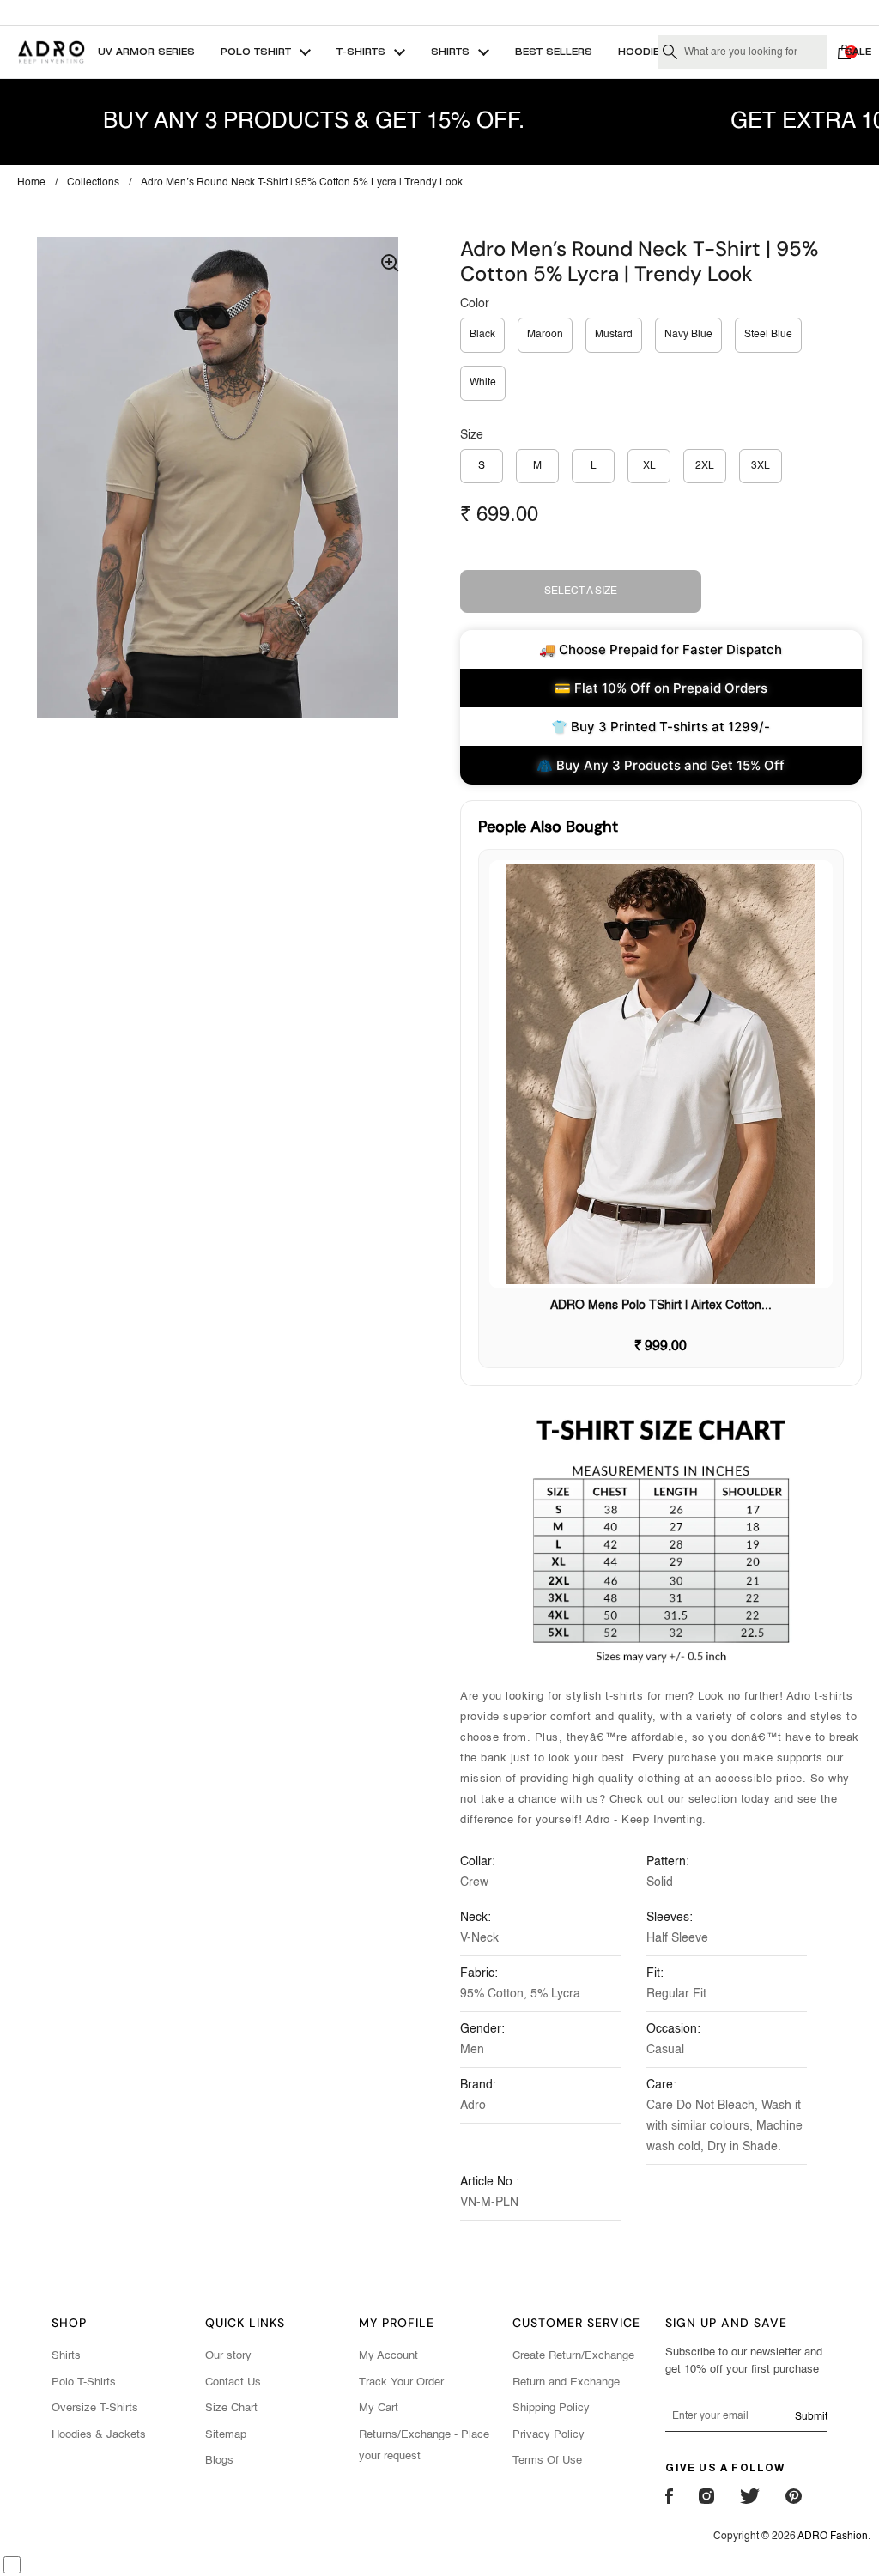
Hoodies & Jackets (99, 2435)
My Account (388, 2356)
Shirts (66, 2356)
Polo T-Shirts (84, 2382)
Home (31, 183)
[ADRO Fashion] (51, 52)
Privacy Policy (549, 2435)
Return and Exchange (566, 2382)
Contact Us (233, 2382)
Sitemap (226, 2435)
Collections (93, 183)
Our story (228, 2356)
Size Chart (231, 2408)
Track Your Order (401, 2382)
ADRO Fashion (833, 2537)
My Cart (379, 2408)
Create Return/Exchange (573, 2356)
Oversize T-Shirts (95, 2408)
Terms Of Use (547, 2461)
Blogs (219, 2461)
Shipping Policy (551, 2408)
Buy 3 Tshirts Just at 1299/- (439, 12)
